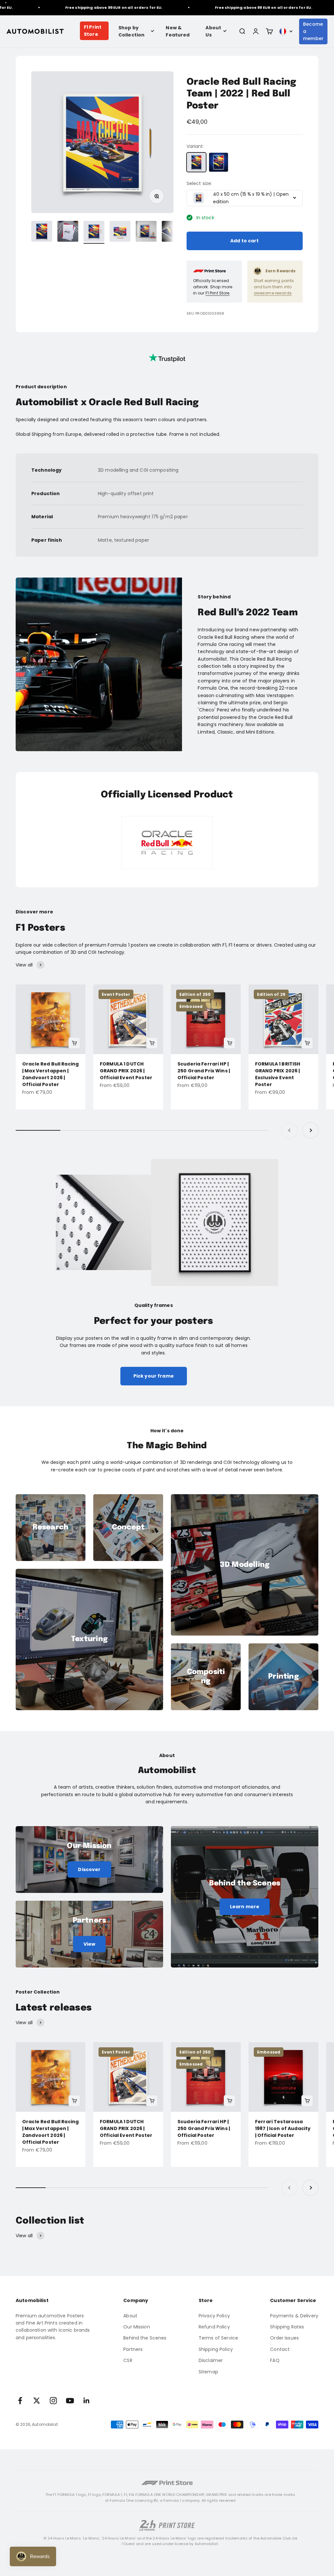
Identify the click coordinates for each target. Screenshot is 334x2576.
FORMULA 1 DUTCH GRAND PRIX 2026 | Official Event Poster (126, 1071)
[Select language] (286, 31)
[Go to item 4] (120, 232)
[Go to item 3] (94, 232)
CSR (128, 2360)
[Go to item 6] (172, 232)
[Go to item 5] (146, 232)
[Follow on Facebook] (20, 2401)
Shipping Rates (287, 2327)
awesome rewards (273, 293)
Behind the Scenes (145, 2338)
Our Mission (137, 2327)
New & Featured (178, 31)
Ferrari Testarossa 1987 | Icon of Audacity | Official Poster (283, 2128)
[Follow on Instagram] (53, 2401)
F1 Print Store (93, 31)
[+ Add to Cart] (74, 1043)
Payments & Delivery (294, 2316)
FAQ (275, 2360)
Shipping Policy (216, 2349)
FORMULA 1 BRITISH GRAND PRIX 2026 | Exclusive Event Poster (278, 1074)
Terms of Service (218, 2338)
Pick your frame (154, 1376)
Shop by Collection (131, 31)
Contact (280, 2349)
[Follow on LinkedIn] (87, 2401)
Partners (133, 2349)
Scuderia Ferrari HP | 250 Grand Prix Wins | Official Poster (204, 1071)
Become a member (313, 31)
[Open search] (242, 31)
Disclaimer (211, 2360)
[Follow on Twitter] (37, 2401)
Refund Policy (214, 2327)
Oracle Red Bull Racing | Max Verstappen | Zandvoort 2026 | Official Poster (50, 1074)
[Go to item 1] (42, 232)
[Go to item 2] (68, 232)
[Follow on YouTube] (70, 2401)
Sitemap (208, 2372)
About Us (213, 31)
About (130, 2316)
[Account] (256, 31)
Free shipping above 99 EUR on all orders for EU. (82, 7)
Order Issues (284, 2338)
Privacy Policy (214, 2316)
